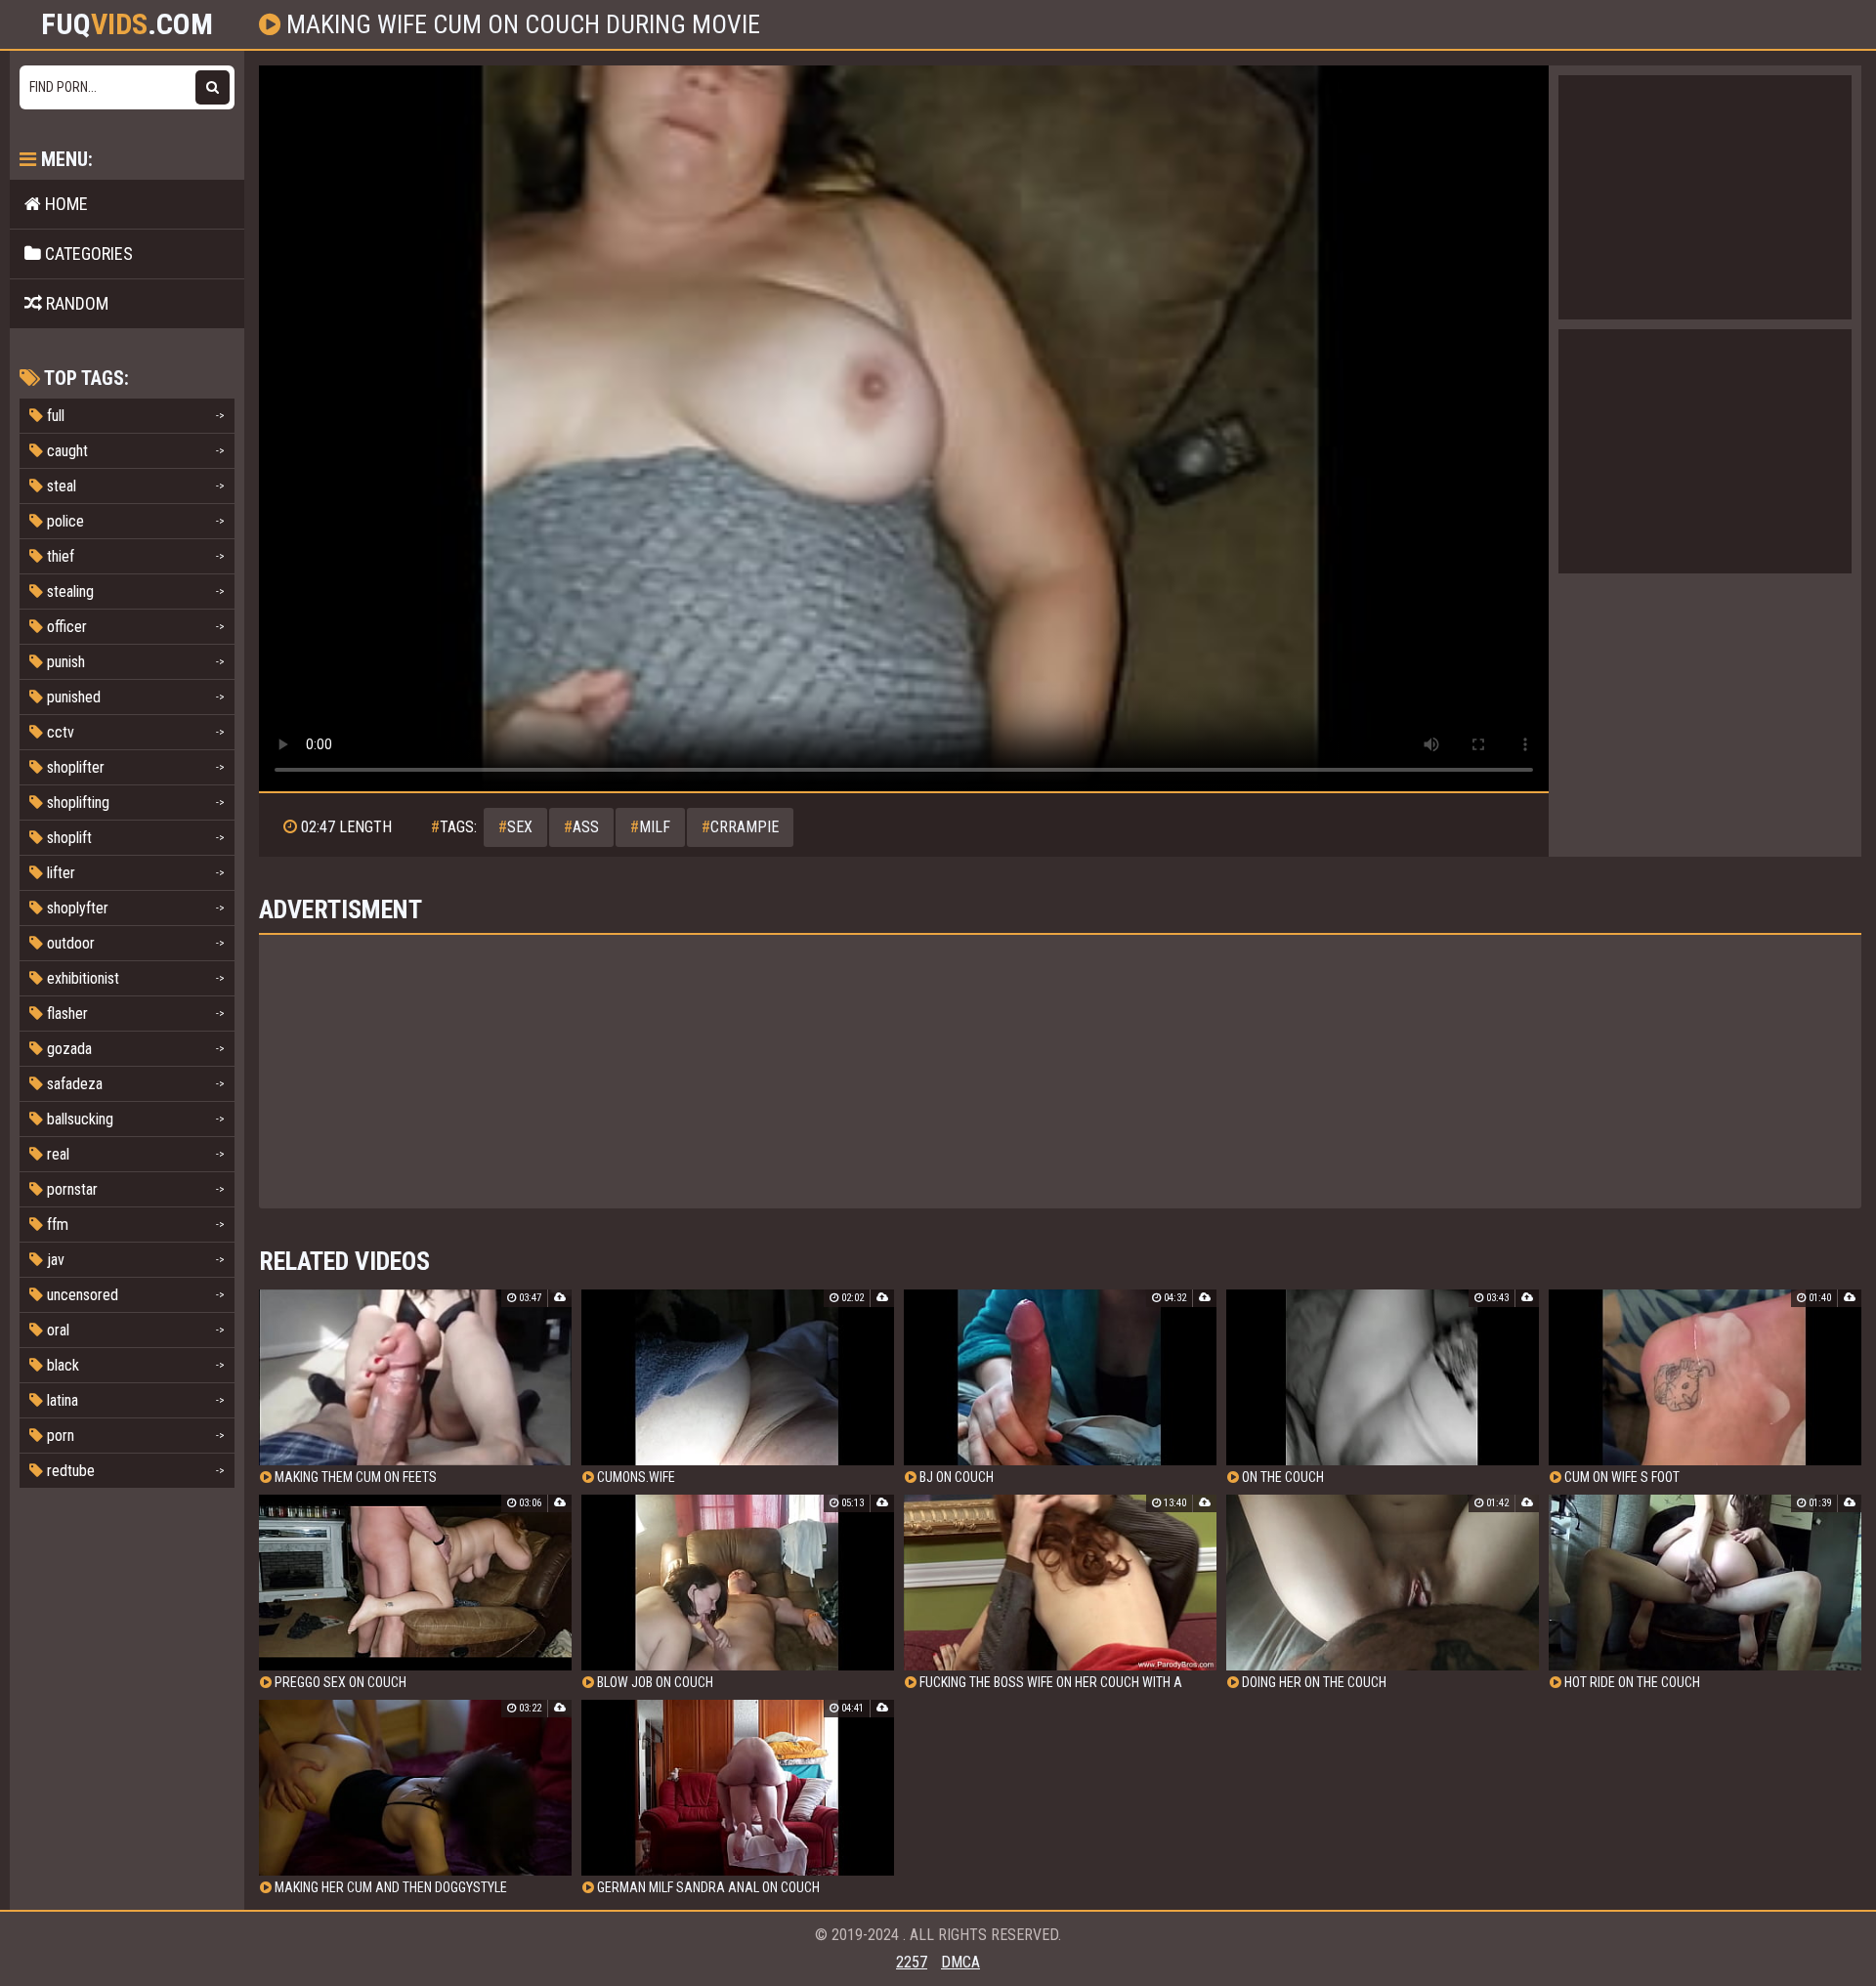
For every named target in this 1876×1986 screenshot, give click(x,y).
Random (75, 303)
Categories (87, 254)
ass (581, 827)
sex (515, 827)
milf (650, 827)
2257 (912, 1962)
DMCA (960, 1962)
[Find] (213, 87)
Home (64, 204)
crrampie (740, 827)
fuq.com (127, 24)
